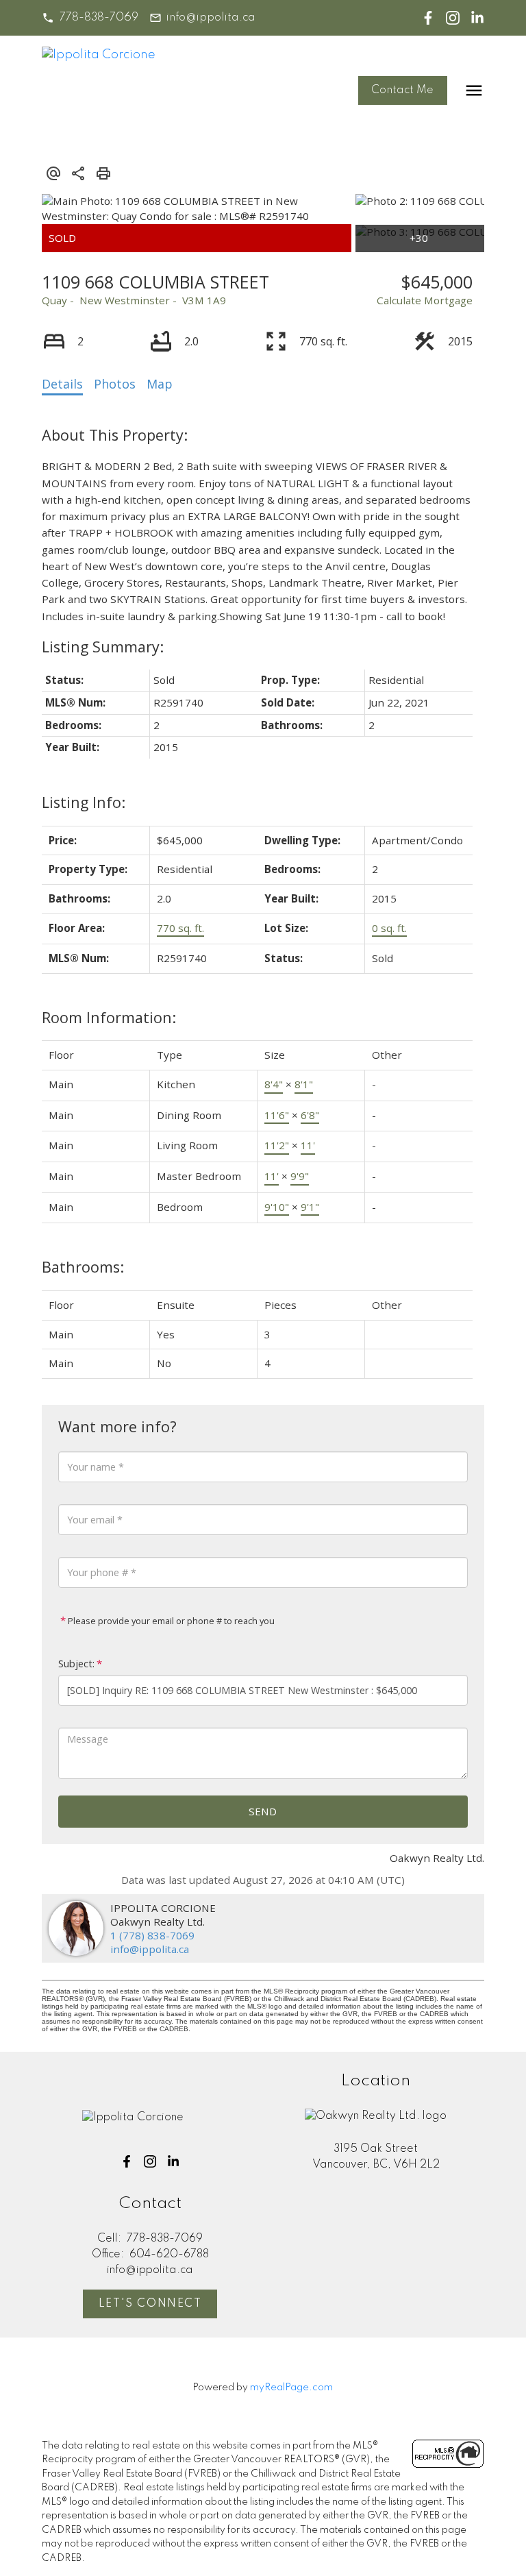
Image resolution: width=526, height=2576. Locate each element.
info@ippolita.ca (211, 18)
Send (263, 1811)
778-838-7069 (99, 18)
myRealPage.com (291, 2388)
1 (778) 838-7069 (152, 1935)
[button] (90, 18)
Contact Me (402, 90)
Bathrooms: (83, 1267)
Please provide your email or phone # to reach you (170, 1621)
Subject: (76, 1664)
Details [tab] (62, 384)
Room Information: (109, 1017)
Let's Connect (150, 2304)
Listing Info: (84, 802)
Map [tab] (160, 384)
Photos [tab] (115, 384)
